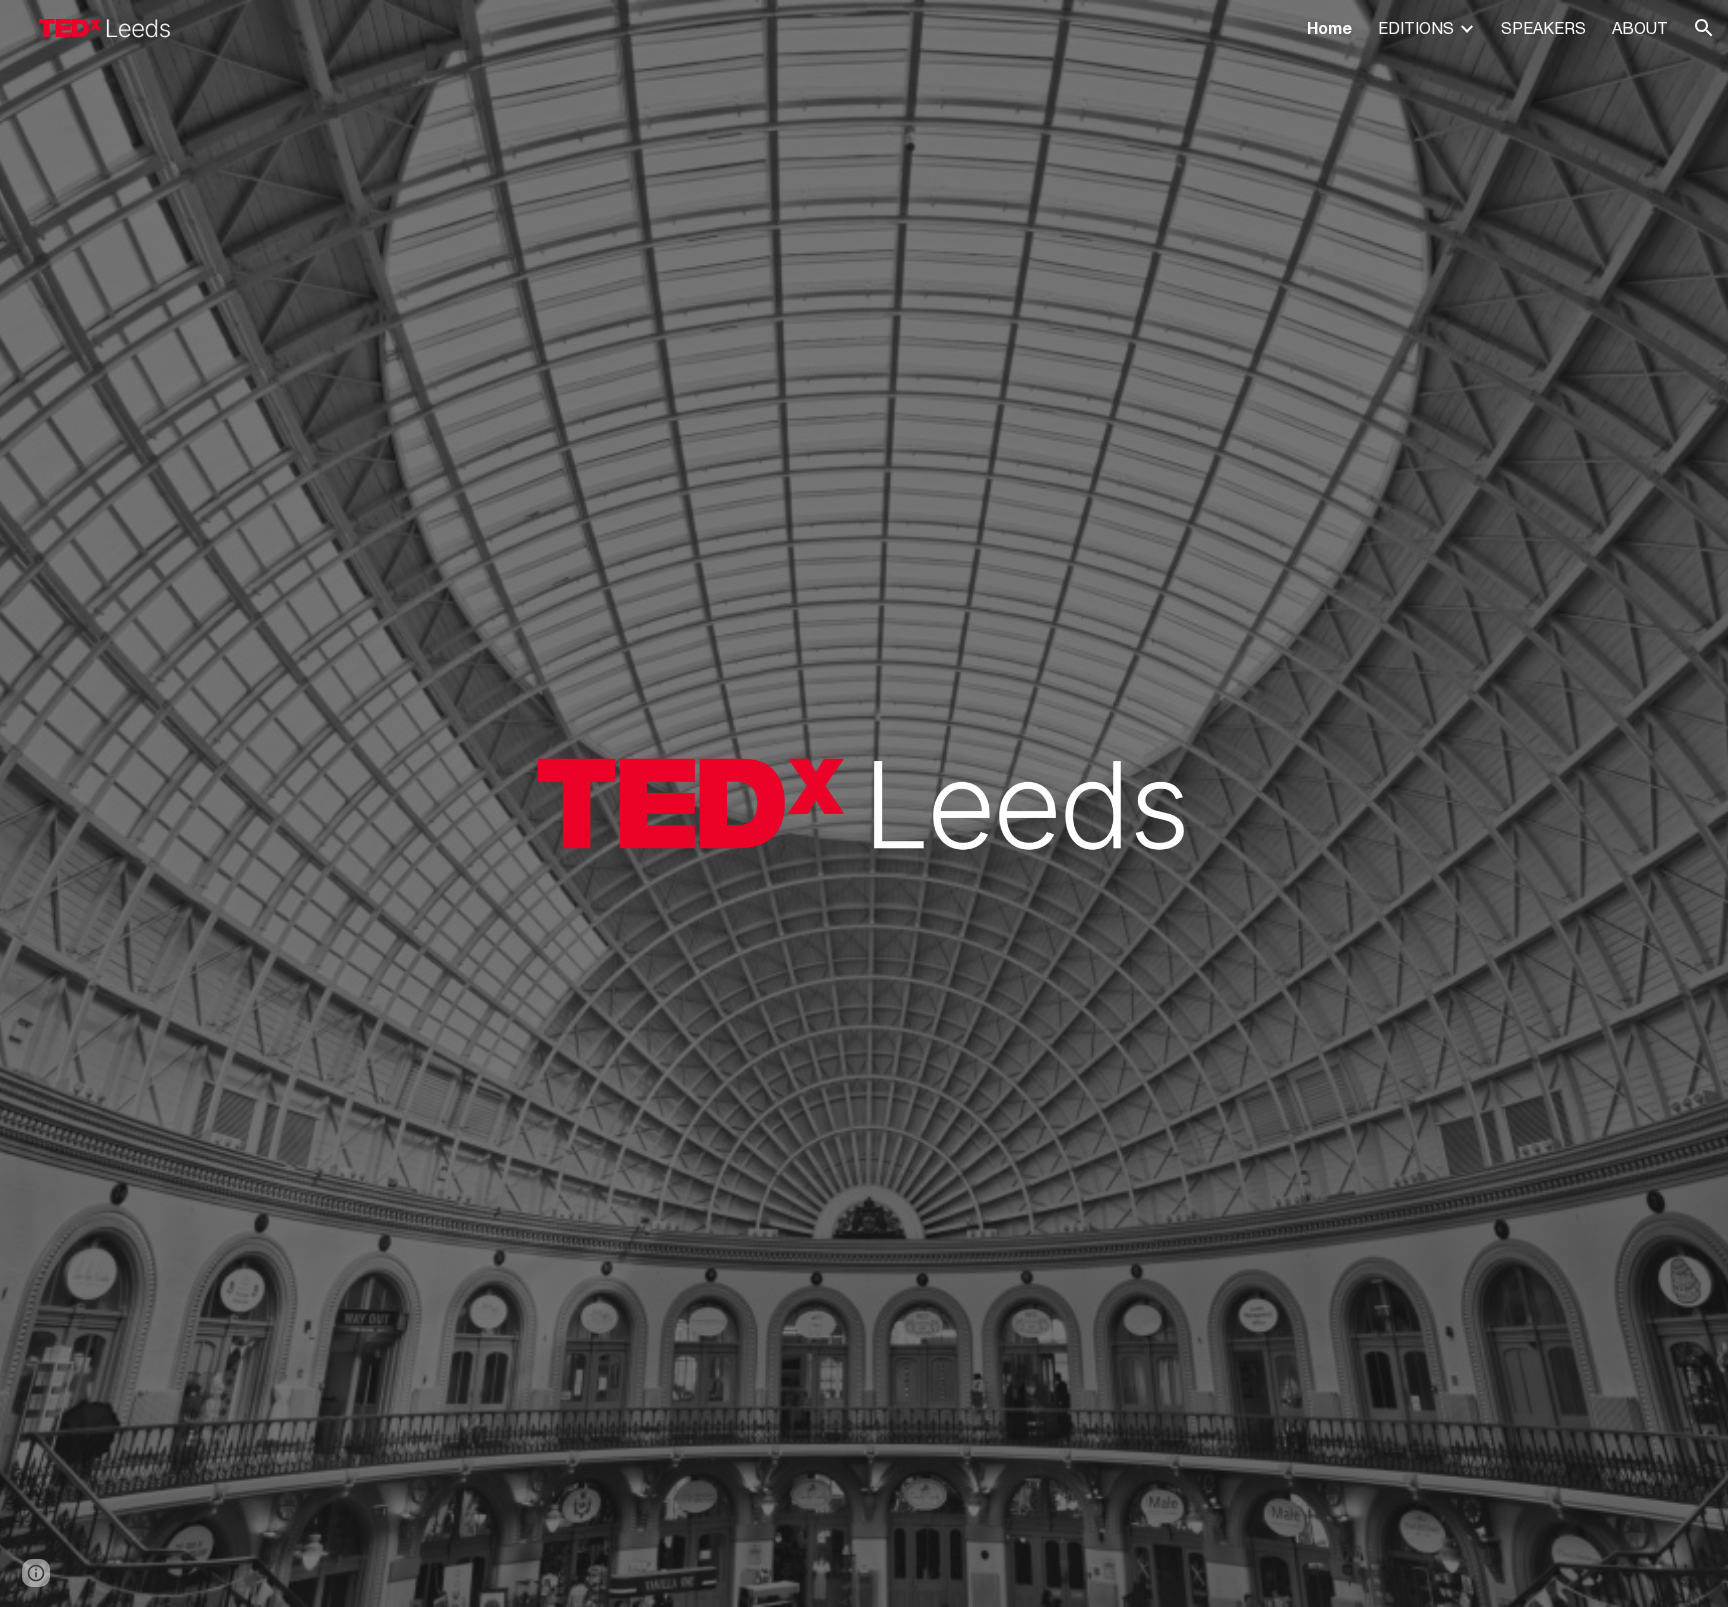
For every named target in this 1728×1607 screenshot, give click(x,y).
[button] (1704, 28)
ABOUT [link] (1640, 28)
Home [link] (1329, 28)
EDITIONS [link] (1416, 28)
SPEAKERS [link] (1543, 28)
